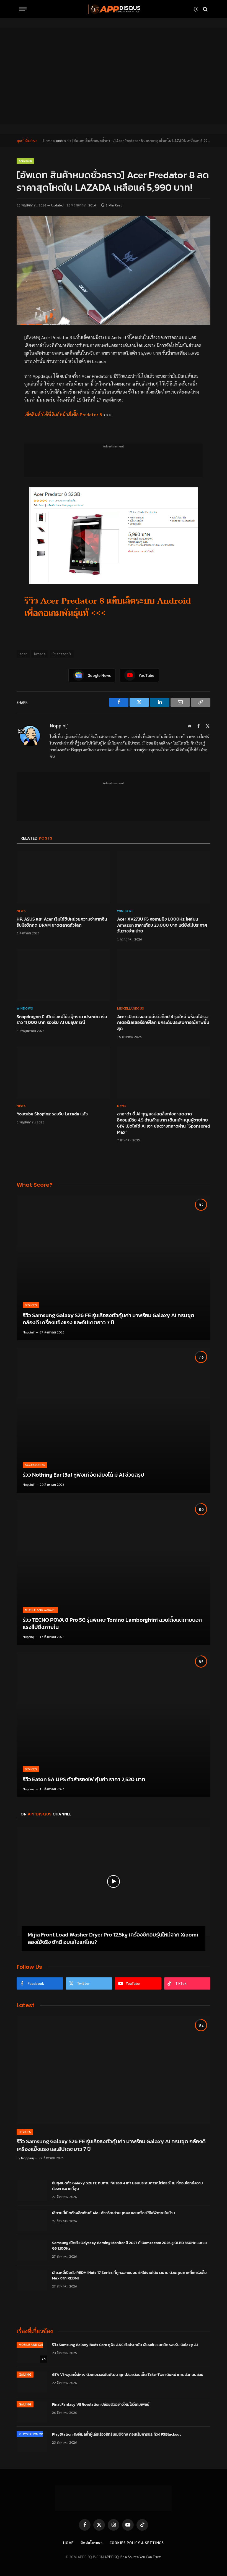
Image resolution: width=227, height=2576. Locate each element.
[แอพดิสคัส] (114, 9)
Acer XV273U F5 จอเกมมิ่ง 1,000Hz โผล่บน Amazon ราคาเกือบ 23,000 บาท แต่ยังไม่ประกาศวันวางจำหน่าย (162, 925)
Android (62, 141)
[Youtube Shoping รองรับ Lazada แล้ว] (63, 1073)
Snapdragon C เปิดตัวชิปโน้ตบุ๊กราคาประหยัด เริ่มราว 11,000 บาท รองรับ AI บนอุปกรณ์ (62, 1020)
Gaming (25, 2374)
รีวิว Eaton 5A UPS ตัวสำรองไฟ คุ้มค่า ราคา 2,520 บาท (84, 1780)
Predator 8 (62, 654)
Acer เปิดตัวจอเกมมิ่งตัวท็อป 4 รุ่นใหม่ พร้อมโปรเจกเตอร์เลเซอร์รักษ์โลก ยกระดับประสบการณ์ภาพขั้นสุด (163, 1023)
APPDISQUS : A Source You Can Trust (133, 2557)
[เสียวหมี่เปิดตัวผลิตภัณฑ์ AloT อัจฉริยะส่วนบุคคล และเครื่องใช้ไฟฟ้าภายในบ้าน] (32, 2220)
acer (23, 654)
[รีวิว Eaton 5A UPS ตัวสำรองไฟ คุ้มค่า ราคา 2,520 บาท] (114, 1725)
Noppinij (59, 726)
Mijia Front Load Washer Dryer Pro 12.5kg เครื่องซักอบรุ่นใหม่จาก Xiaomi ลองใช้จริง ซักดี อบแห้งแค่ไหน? (113, 1938)
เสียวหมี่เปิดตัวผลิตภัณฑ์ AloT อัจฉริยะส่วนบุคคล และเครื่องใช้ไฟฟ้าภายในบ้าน (114, 2213)
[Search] (205, 9)
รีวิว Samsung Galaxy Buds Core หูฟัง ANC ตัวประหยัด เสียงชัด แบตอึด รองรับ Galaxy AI (125, 2345)
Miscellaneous (131, 1008)
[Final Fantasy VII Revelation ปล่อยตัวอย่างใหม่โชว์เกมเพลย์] (32, 2412)
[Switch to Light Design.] (196, 9)
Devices (31, 1305)
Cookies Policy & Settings (137, 2543)
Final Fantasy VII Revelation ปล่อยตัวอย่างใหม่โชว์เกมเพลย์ (101, 2405)
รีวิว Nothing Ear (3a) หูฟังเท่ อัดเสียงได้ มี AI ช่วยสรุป (83, 1475)
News (21, 911)
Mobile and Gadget (40, 1610)
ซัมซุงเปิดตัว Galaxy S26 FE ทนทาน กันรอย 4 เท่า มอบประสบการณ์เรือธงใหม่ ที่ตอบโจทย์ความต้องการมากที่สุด (127, 2186)
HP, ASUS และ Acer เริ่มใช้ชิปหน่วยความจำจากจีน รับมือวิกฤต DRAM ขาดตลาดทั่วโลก (62, 922)
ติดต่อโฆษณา (91, 2543)
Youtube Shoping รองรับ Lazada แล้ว (52, 1114)
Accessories (35, 1465)
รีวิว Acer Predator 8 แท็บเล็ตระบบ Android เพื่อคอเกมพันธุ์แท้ (108, 607)
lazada (40, 654)
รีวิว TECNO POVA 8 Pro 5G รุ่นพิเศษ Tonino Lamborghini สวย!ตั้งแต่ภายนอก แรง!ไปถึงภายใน (112, 1624)
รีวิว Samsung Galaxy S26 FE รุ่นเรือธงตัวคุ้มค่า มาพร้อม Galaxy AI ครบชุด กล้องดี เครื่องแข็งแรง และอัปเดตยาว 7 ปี (109, 1319)
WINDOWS (125, 911)
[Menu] (23, 9)
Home (48, 141)
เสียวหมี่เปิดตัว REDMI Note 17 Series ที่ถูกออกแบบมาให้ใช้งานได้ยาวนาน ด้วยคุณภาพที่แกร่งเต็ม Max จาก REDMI (129, 2276)
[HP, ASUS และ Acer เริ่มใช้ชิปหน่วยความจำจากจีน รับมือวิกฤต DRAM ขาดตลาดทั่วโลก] (63, 877)
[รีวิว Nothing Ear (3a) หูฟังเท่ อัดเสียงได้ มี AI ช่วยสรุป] (114, 1420)
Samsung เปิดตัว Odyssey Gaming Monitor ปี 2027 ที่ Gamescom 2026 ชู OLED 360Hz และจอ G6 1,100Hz (129, 2246)
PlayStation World (34, 2434)
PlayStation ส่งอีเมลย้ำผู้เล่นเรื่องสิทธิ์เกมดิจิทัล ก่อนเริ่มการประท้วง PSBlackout (116, 2435)
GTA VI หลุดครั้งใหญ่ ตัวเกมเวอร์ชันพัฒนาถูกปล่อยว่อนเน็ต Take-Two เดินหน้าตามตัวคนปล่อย (128, 2375)
